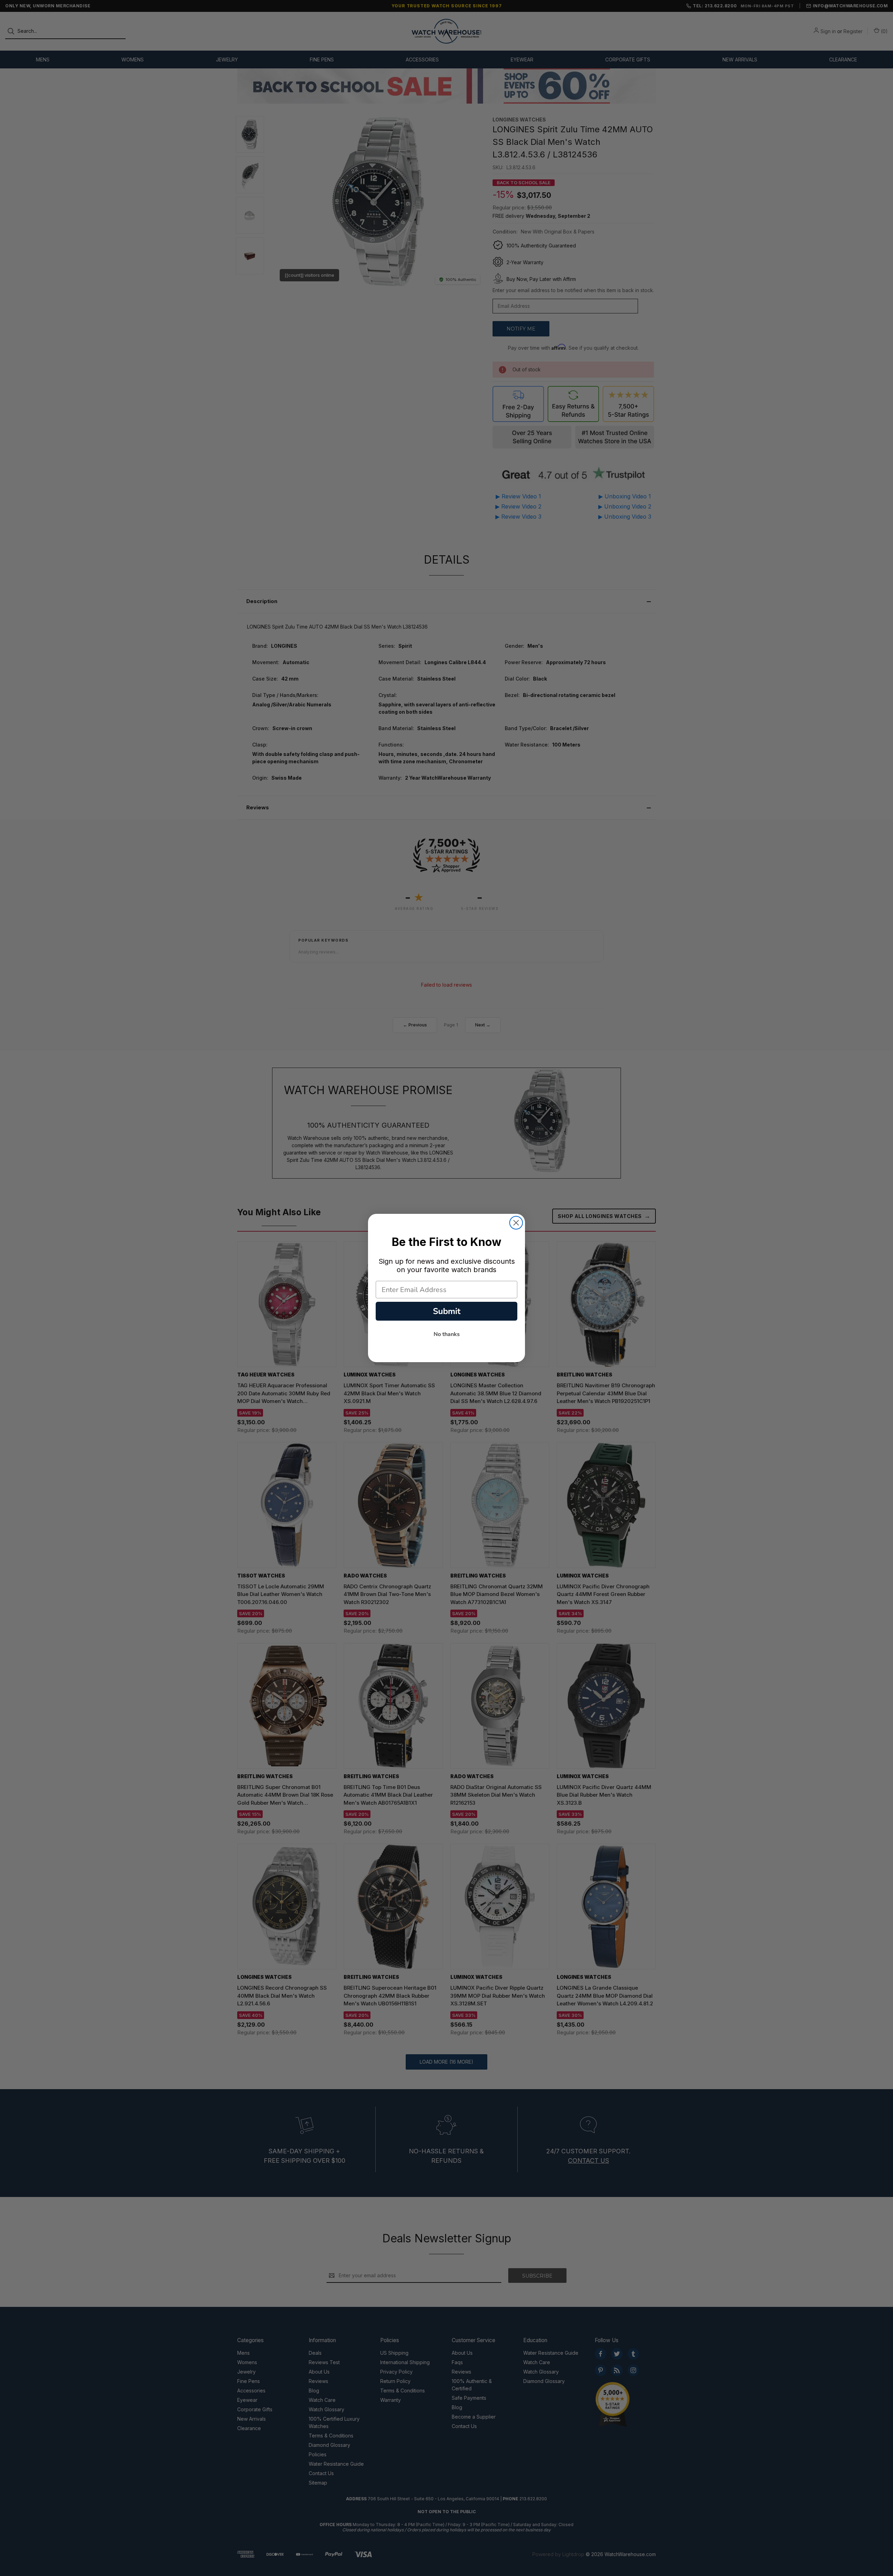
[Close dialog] (516, 1223)
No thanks (447, 1334)
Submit (447, 1311)
